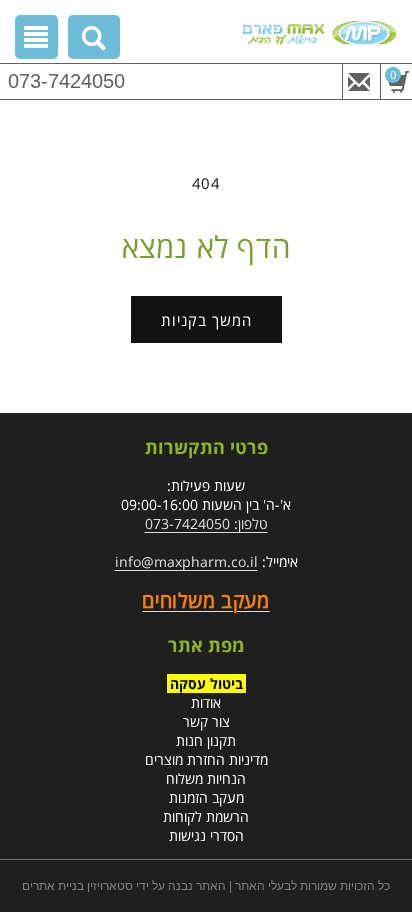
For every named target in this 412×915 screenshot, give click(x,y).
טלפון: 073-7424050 (206, 523)
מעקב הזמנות (206, 797)
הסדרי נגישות (206, 835)
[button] (94, 41)
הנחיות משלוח (206, 778)
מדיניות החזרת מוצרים (206, 759)
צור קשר (206, 721)
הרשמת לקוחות (206, 816)
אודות (206, 702)
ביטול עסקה (206, 683)
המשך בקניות (206, 320)
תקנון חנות (206, 740)
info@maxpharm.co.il (186, 561)
